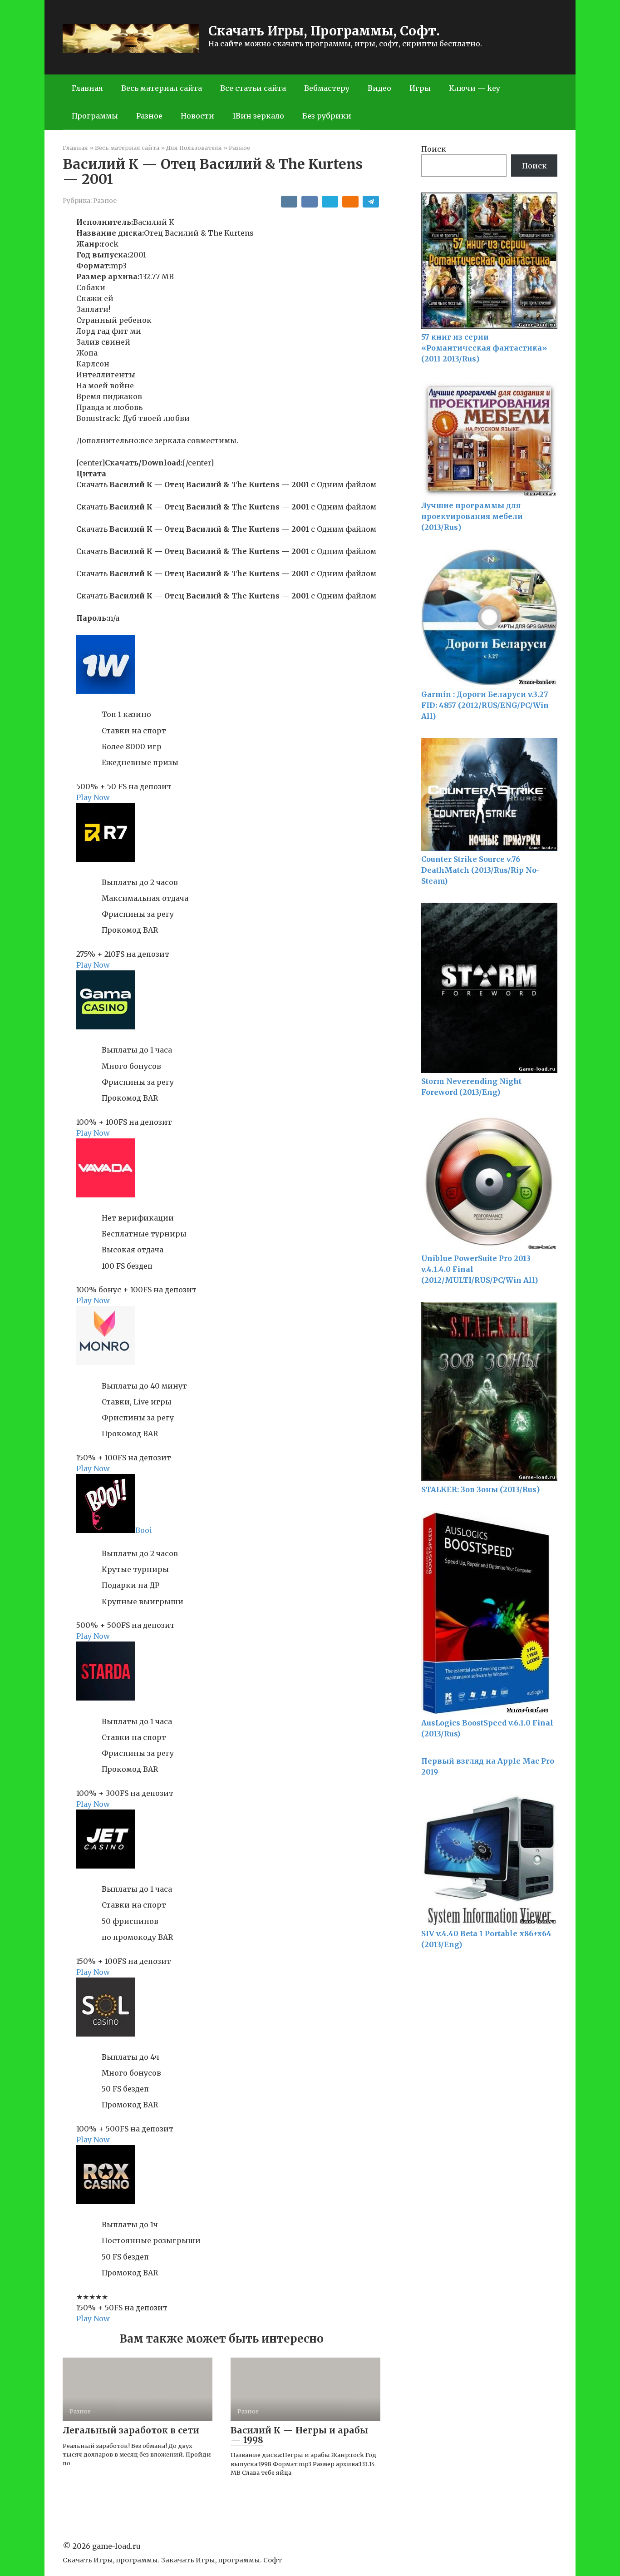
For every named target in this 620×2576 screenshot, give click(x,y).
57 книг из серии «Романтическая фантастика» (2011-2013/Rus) (484, 348)
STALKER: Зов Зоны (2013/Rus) (480, 1489)
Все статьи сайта (253, 88)
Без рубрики (327, 116)
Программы (95, 116)
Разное (149, 116)
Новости (197, 116)
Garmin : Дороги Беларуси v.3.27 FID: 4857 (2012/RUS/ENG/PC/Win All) (485, 705)
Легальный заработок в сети (131, 2430)
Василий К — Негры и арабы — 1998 (299, 2435)
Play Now (93, 797)
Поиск (434, 149)
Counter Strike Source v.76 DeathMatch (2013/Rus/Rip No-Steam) (480, 870)
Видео (379, 88)
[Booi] (106, 1530)
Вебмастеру (327, 88)
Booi (144, 1530)
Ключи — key (475, 88)
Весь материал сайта (162, 88)
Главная (87, 88)
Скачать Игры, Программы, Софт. (324, 31)
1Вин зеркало (258, 116)
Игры (420, 88)
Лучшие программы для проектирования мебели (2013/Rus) (472, 516)
